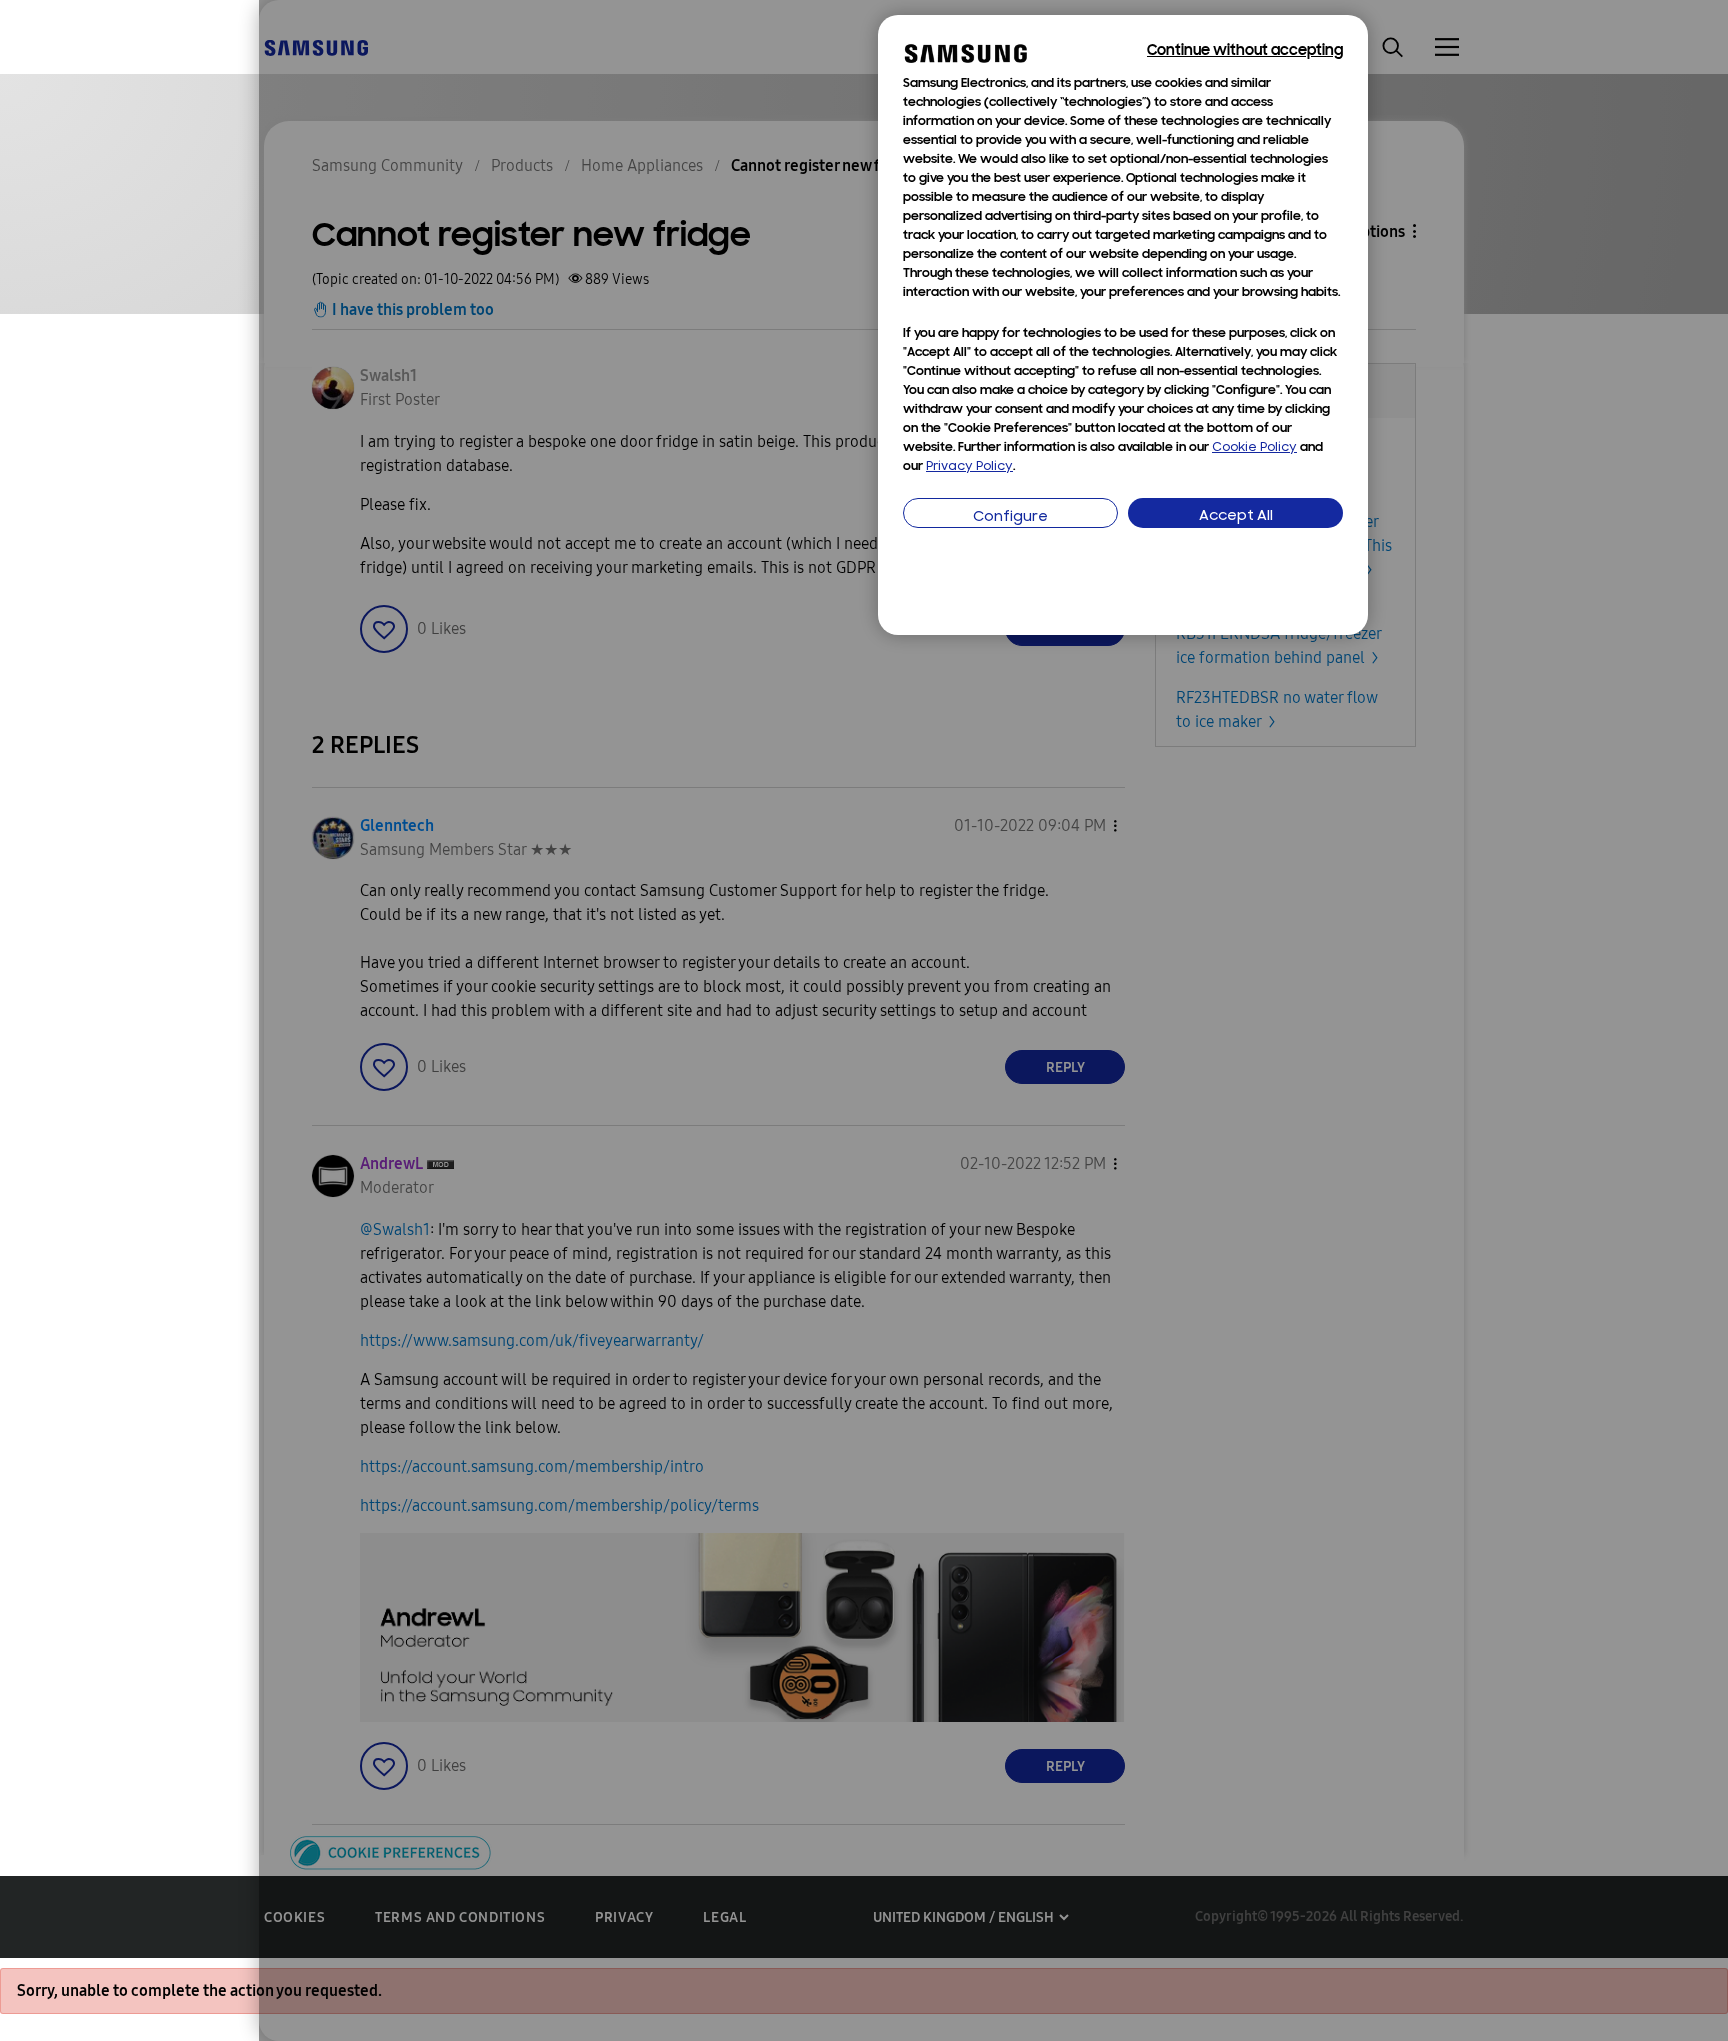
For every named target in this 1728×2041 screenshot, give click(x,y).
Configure (1010, 517)
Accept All (1236, 516)
